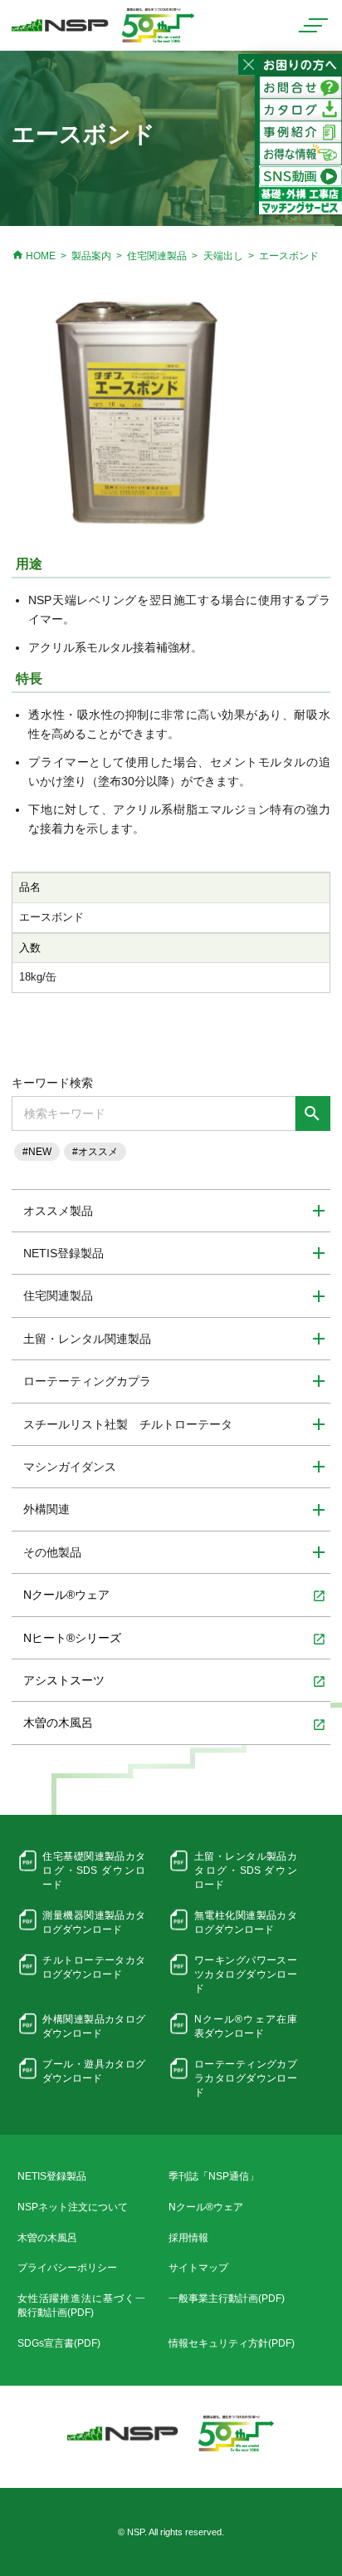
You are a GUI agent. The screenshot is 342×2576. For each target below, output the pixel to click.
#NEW (37, 1152)
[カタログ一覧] (300, 109)
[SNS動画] (300, 175)
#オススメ (95, 1152)
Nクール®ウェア (174, 1595)
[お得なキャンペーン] (300, 154)
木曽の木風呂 (174, 1723)
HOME (33, 256)
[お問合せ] (300, 86)
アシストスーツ (174, 1681)
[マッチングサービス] (300, 199)
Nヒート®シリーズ (174, 1639)
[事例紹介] (300, 131)
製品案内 (91, 256)
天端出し (223, 256)
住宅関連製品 (157, 256)
